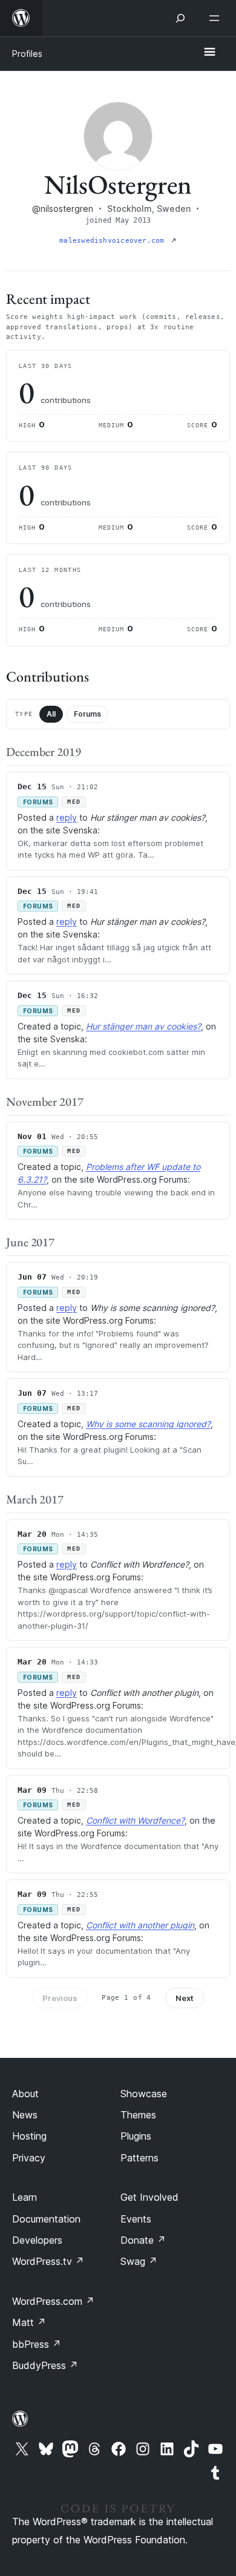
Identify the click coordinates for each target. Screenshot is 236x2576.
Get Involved (149, 2197)
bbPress (37, 2344)
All (51, 714)
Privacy (29, 2158)
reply (67, 817)
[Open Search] (180, 18)
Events (136, 2219)
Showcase (144, 2094)
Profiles (27, 54)
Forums (87, 714)
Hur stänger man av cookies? (143, 1026)
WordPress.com (53, 2301)
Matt (29, 2322)
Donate (143, 2240)
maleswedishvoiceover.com (114, 241)
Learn (25, 2197)
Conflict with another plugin (140, 1925)
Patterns (139, 2158)
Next (185, 1998)
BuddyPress (45, 2365)
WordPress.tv (48, 2261)
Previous (60, 1998)
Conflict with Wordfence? (135, 1820)
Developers (37, 2240)
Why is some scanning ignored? (148, 1424)
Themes (138, 2115)
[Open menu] (217, 18)
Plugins (136, 2136)
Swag (139, 2261)
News (25, 2115)
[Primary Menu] (209, 53)
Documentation (46, 2219)
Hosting (29, 2136)
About (25, 2094)
